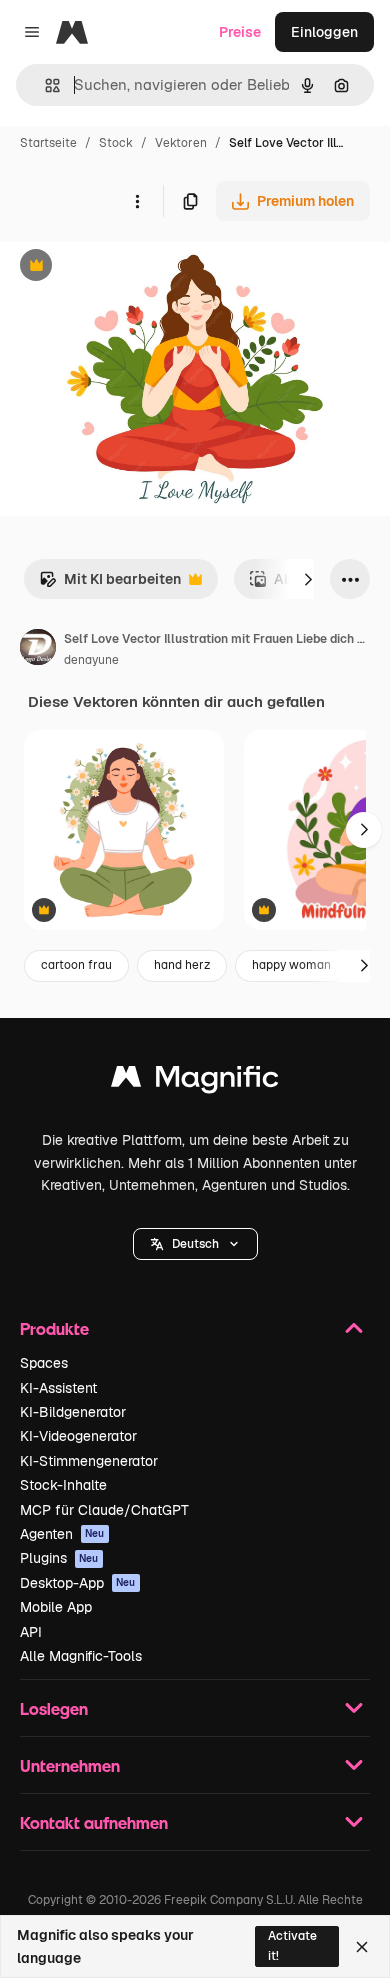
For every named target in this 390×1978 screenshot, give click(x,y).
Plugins (59, 1558)
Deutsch (195, 1244)
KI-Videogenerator (78, 1436)
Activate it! (292, 1945)
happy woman (291, 965)
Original (128, 267)
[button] (195, 1244)
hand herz (182, 965)
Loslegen (54, 1708)
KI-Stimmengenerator (89, 1461)
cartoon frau (76, 965)
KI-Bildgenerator (73, 1412)
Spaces (44, 1363)
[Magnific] (195, 1081)
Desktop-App (78, 1583)
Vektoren (181, 143)
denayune (91, 660)
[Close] (362, 1947)
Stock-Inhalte (63, 1485)
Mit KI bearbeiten (110, 584)
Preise (240, 32)
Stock (116, 143)
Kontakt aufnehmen (94, 1822)
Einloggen (324, 32)
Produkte (54, 1328)
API (31, 1632)
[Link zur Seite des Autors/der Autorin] (38, 650)
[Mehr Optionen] (137, 201)
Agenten (62, 1534)
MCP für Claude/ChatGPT (104, 1510)
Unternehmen (70, 1765)
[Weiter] (308, 579)
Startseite (48, 143)
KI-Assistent (58, 1388)
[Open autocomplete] (44, 85)
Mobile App (56, 1607)
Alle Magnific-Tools (81, 1656)
